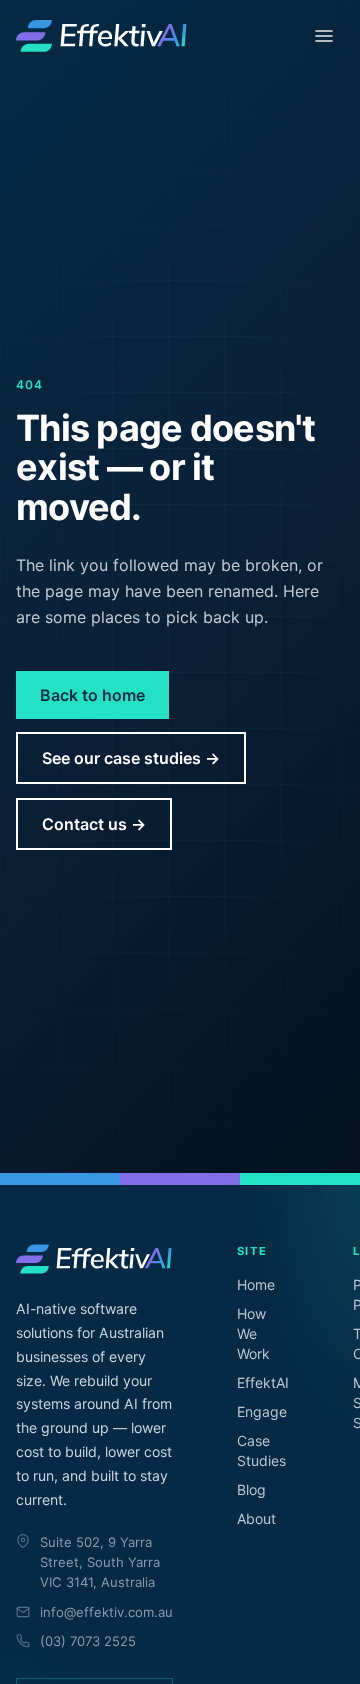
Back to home (92, 695)
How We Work (253, 1333)
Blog (251, 1489)
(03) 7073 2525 (88, 1641)
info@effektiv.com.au (106, 1612)
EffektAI (263, 1382)
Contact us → (94, 824)
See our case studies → (131, 758)
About (256, 1518)
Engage (262, 1411)
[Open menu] (324, 36)
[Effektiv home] (102, 36)
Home (256, 1284)
